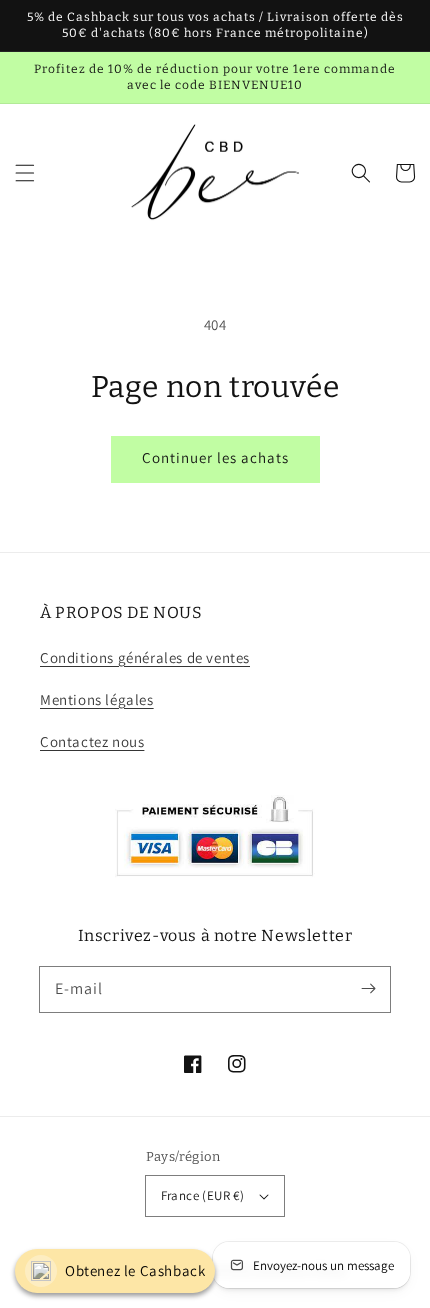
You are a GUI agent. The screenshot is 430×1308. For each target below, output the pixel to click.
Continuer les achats (215, 457)
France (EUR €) (203, 1195)
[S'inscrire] (368, 989)
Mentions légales (97, 699)
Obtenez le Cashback (135, 1270)
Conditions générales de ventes (145, 657)
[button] (25, 173)
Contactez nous (92, 741)
